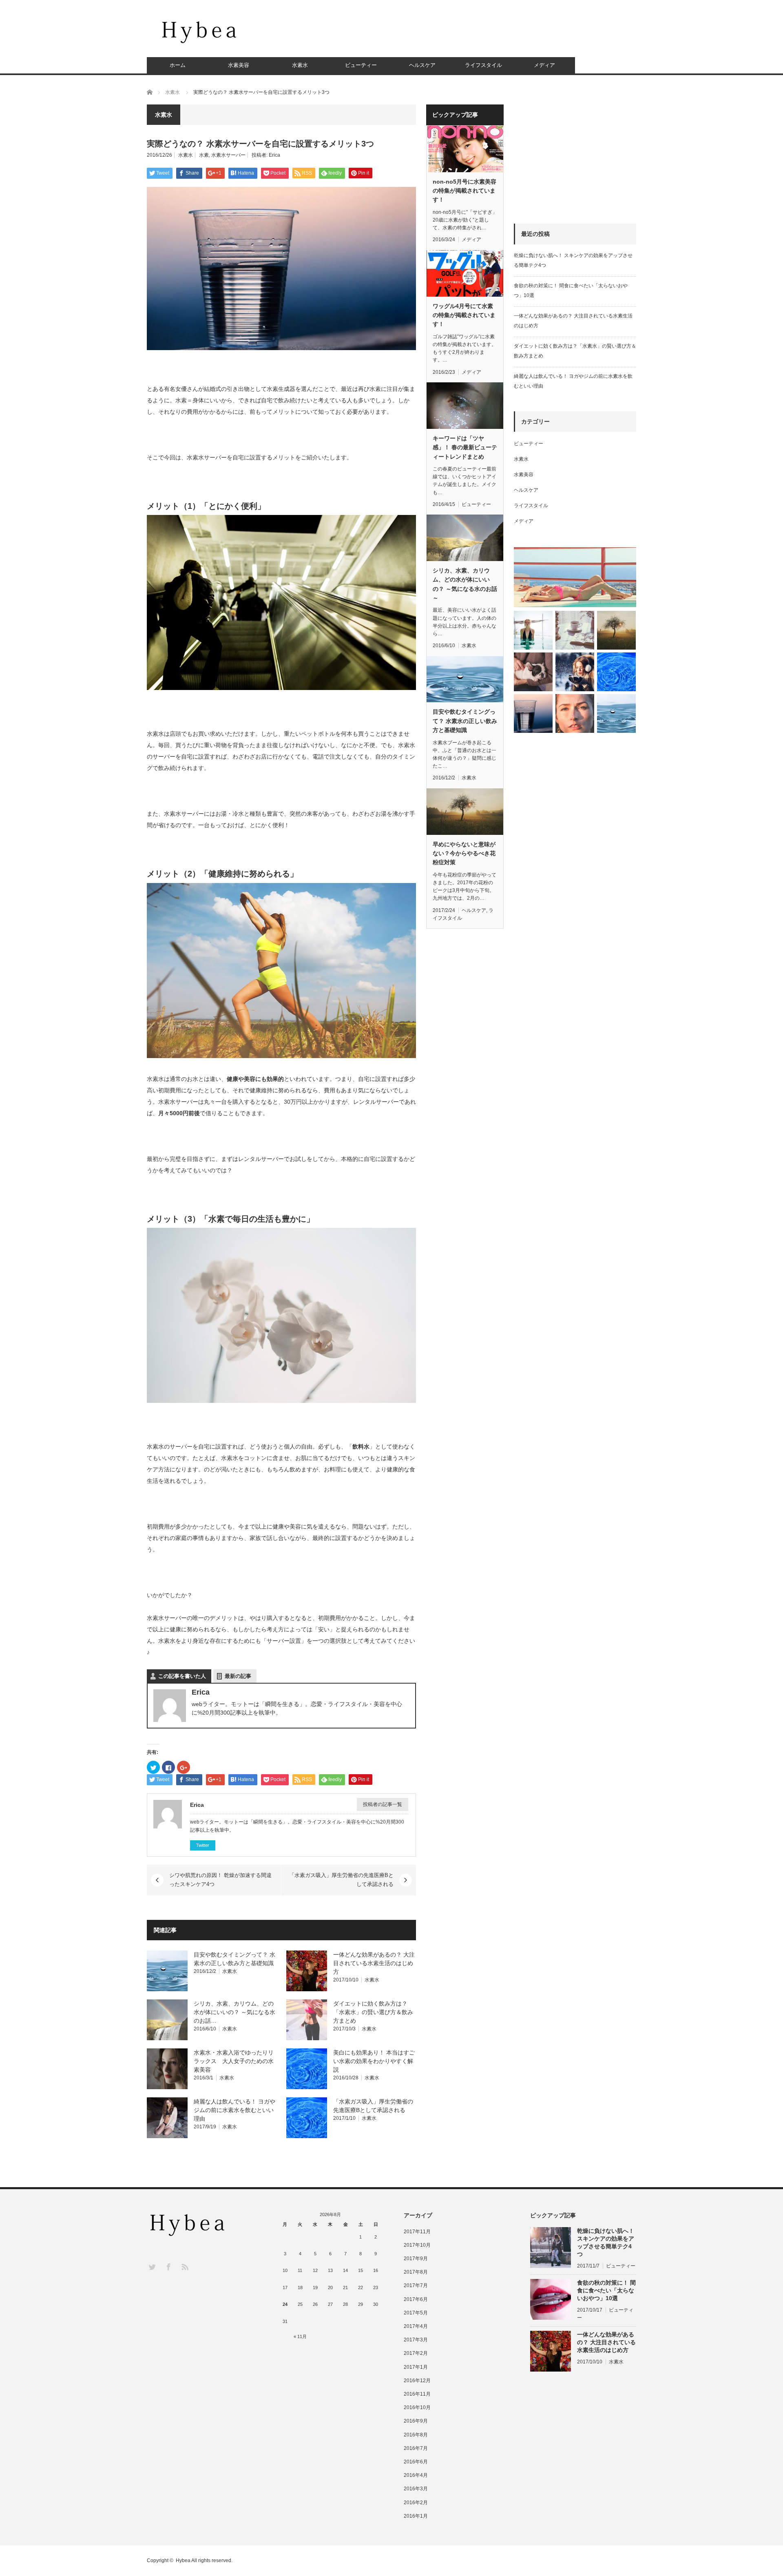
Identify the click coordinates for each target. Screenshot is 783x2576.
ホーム (178, 65)
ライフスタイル (483, 65)
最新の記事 (238, 1676)
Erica (274, 155)
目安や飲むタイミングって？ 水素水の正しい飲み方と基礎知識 (465, 721)
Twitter (203, 1845)
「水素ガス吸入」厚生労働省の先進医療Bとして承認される (341, 1880)
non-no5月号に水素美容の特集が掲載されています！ (464, 191)
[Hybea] (199, 32)
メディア (544, 65)
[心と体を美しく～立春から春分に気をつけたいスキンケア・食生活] (575, 630)
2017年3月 (416, 2340)
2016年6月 (416, 2462)
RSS (185, 2266)
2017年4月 (416, 2326)
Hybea (183, 2560)
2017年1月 (416, 2367)
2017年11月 (417, 2232)
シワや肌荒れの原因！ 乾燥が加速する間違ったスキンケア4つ (220, 1880)
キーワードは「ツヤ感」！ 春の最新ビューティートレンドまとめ (465, 447)
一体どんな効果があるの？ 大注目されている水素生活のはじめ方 (374, 1963)
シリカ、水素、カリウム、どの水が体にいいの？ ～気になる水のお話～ (465, 584)
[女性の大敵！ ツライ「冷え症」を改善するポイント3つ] (575, 672)
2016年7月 (416, 2448)
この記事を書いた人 (182, 1676)
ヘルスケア (422, 65)
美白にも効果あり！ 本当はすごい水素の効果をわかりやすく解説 (374, 2061)
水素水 (300, 65)
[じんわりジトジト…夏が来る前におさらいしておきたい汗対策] (533, 630)
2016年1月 (416, 2516)
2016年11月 (417, 2394)
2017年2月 (416, 2353)
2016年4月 (416, 2475)
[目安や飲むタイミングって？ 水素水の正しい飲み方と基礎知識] (616, 713)
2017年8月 (416, 2272)
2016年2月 (416, 2503)
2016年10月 (417, 2407)
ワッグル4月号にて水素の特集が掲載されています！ (464, 315)
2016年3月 (416, 2489)
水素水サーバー (228, 155)
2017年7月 (416, 2285)
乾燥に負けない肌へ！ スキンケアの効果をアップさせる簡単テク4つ (606, 2243)
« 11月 (300, 2336)
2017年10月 (417, 2245)
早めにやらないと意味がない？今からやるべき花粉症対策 (464, 853)
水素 (204, 155)
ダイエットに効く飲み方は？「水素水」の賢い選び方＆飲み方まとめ (373, 2012)
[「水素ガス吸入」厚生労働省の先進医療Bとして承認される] (616, 672)
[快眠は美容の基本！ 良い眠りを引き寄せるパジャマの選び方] (533, 672)
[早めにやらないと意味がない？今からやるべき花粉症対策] (616, 630)
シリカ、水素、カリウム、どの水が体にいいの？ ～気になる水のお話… (234, 2012)
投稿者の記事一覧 (383, 1804)
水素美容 (239, 65)
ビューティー (361, 65)
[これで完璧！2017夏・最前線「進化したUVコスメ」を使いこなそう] (575, 577)
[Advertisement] (488, 35)
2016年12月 (417, 2381)
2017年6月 (416, 2299)
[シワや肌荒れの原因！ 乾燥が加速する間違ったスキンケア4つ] (575, 713)
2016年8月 (416, 2435)
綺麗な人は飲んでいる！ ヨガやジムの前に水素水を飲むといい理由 (234, 2110)
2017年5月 (416, 2313)
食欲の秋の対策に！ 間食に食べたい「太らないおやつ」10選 (606, 2290)
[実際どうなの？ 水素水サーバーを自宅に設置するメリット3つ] (533, 713)
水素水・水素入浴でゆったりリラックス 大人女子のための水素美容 (234, 2061)
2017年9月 (416, 2259)
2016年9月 (416, 2421)
